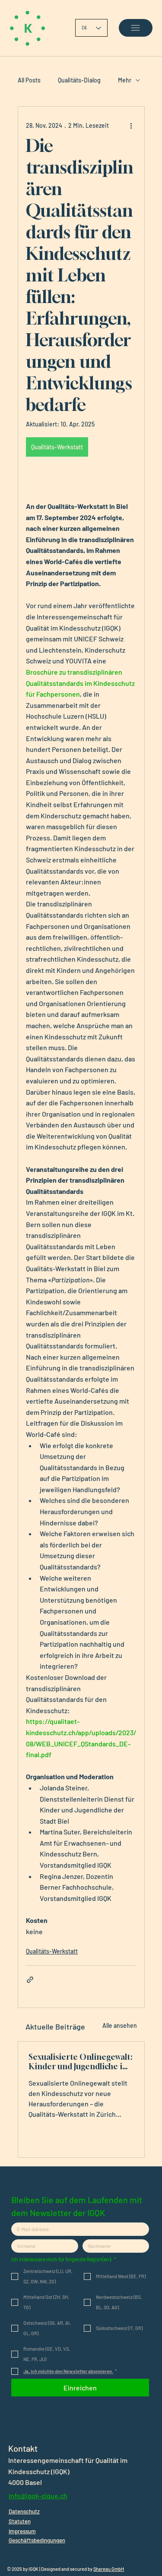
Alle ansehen (120, 2025)
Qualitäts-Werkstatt (52, 1951)
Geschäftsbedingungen (37, 2540)
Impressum (22, 2531)
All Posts (29, 80)
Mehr (125, 80)
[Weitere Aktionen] (131, 126)
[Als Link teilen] (30, 1980)
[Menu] (135, 28)
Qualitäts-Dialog (79, 80)
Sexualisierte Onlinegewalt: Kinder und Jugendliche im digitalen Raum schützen (80, 2061)
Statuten (20, 2521)
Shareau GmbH (109, 2569)
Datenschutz (24, 2511)
